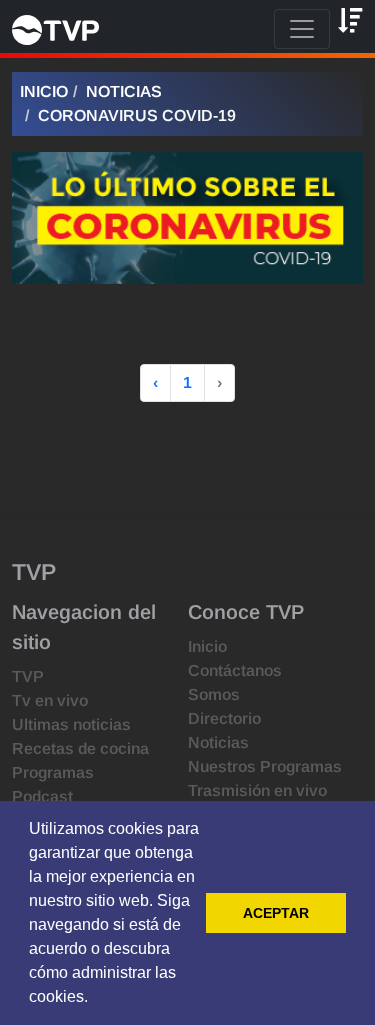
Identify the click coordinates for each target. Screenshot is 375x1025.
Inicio (44, 91)
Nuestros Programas (265, 766)
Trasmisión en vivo (257, 790)
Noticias (124, 91)
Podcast (42, 796)
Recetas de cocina (80, 748)
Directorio (224, 718)
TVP (28, 676)
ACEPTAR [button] (276, 913)
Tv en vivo (50, 700)
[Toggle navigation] (302, 29)
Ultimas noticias (71, 724)
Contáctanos (235, 670)
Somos (214, 694)
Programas (53, 772)
